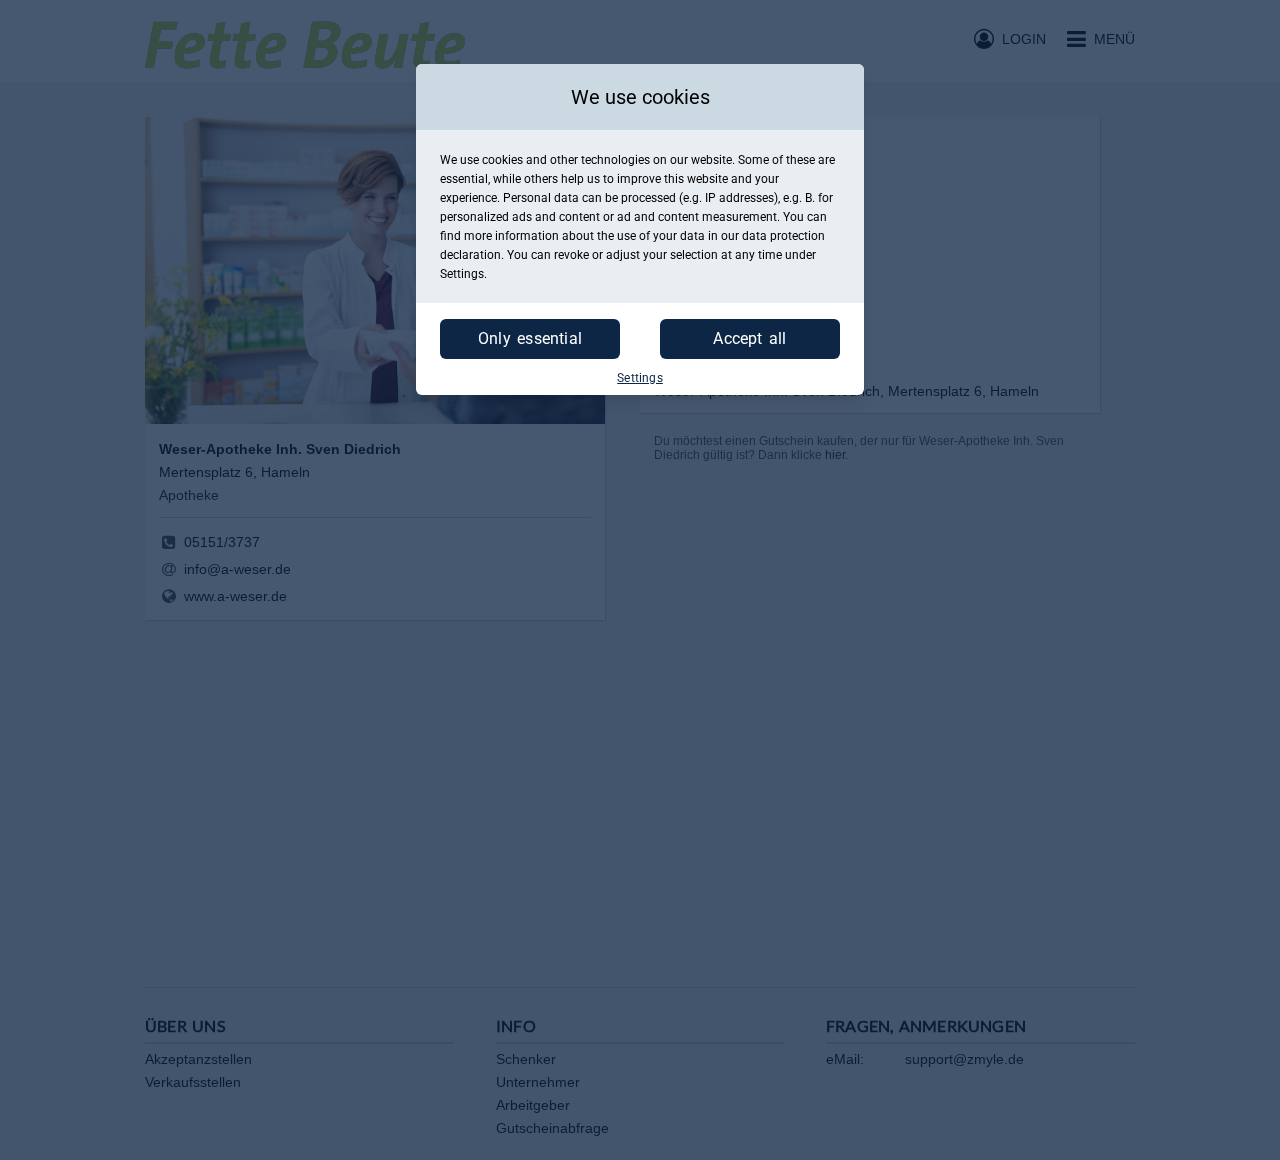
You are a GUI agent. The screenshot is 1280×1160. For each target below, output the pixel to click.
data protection (783, 236)
